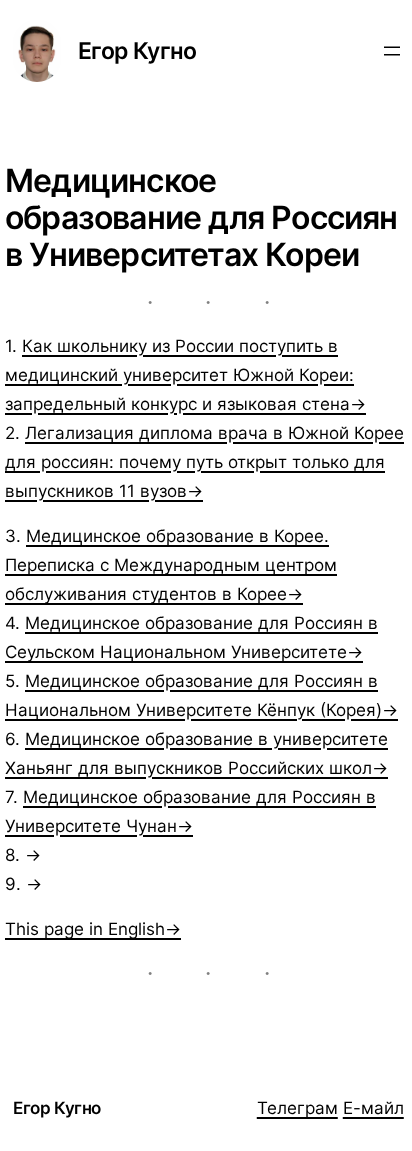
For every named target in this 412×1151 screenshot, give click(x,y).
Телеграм (297, 1108)
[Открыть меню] (392, 51)
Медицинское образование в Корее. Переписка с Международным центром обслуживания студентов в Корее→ (171, 565)
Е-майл (373, 1108)
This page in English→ (93, 929)
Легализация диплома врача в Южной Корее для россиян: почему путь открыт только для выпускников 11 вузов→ (204, 462)
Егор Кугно (137, 51)
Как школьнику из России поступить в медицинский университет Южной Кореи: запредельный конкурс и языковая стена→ (185, 375)
